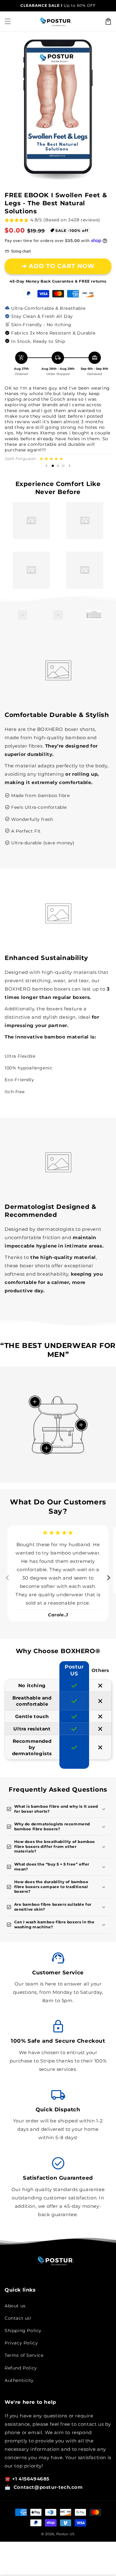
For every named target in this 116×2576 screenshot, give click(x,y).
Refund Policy (21, 2368)
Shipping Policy (23, 2331)
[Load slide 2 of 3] (58, 466)
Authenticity (19, 2380)
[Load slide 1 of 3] (53, 466)
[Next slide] (70, 466)
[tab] (30, 1627)
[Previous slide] (46, 466)
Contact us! (18, 2318)
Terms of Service (24, 2355)
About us (15, 2306)
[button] (8, 21)
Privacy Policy (21, 2343)
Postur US (66, 2534)
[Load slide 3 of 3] (63, 466)
